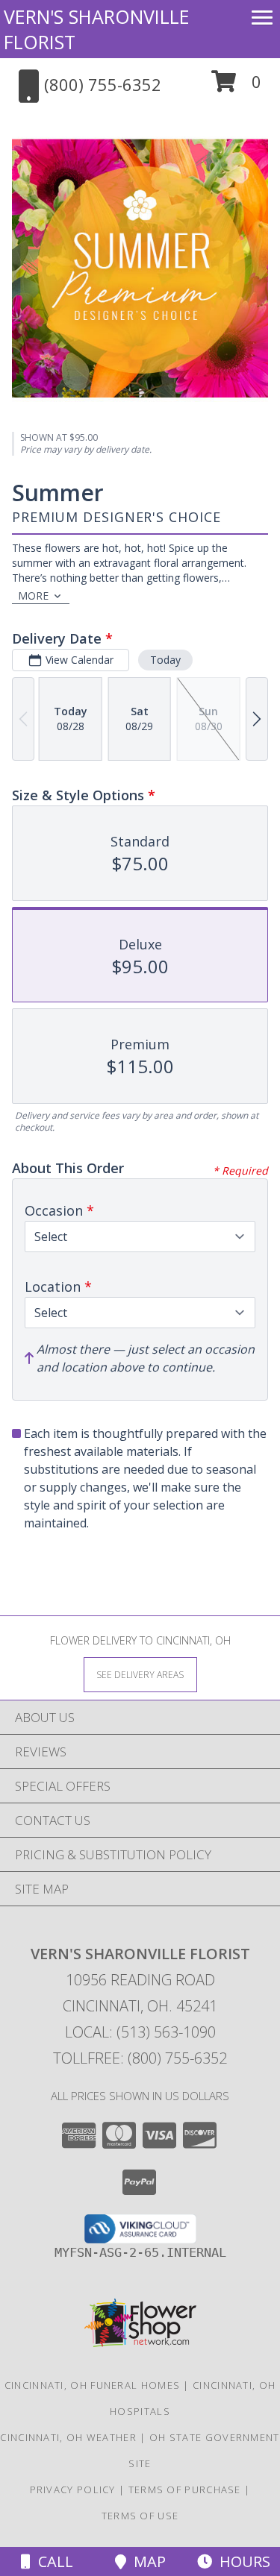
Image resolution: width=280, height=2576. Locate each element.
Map (146, 2561)
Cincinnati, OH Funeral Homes (92, 2385)
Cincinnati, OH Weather (68, 2437)
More (33, 596)
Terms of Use (140, 2516)
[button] (236, 87)
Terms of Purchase (185, 2489)
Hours (241, 2561)
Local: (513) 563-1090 (140, 2032)
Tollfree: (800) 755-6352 (140, 2058)
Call (52, 2561)
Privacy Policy (73, 2489)
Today (165, 660)
